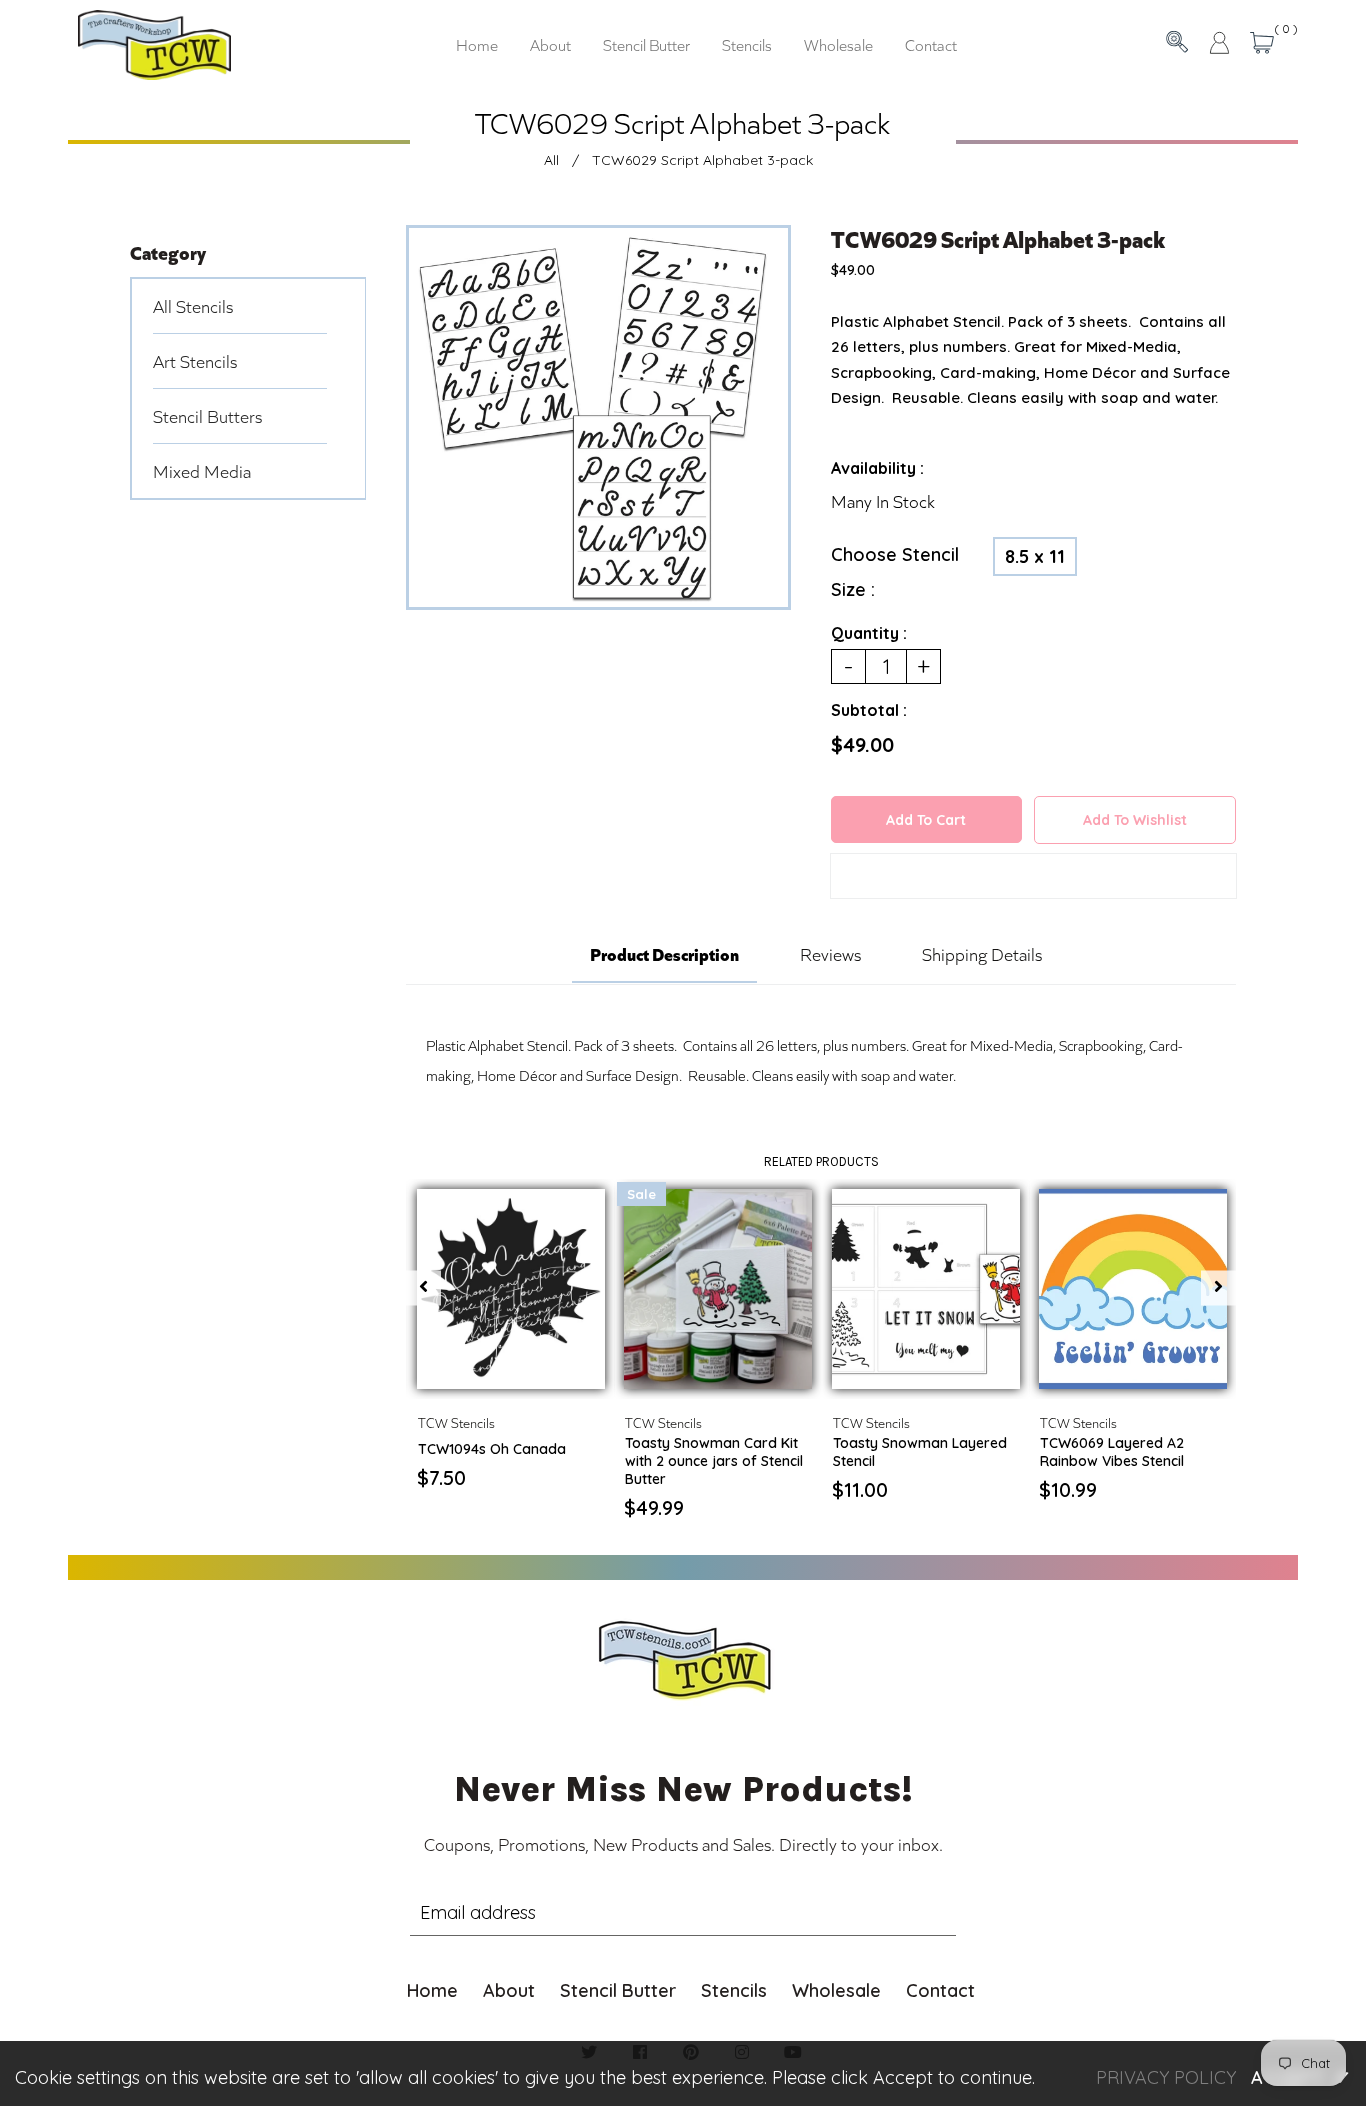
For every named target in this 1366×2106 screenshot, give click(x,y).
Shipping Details (982, 954)
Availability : (877, 468)
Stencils (734, 1990)
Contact (940, 1990)
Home (432, 1990)
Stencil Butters (207, 416)
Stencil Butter (618, 1990)
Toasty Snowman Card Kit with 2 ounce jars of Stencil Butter (714, 1461)
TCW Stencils (456, 1422)
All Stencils (193, 306)
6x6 (528, 1369)
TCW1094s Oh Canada (492, 1449)
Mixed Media (202, 471)
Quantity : (869, 633)
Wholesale (836, 1990)
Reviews (830, 954)
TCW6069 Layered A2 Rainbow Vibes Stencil (1112, 1452)
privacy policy (1166, 2077)
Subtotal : (869, 710)
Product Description (664, 953)
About (509, 1990)
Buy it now (1033, 879)
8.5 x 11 (1035, 556)
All (551, 160)
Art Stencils (195, 361)
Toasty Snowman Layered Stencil (920, 1452)
